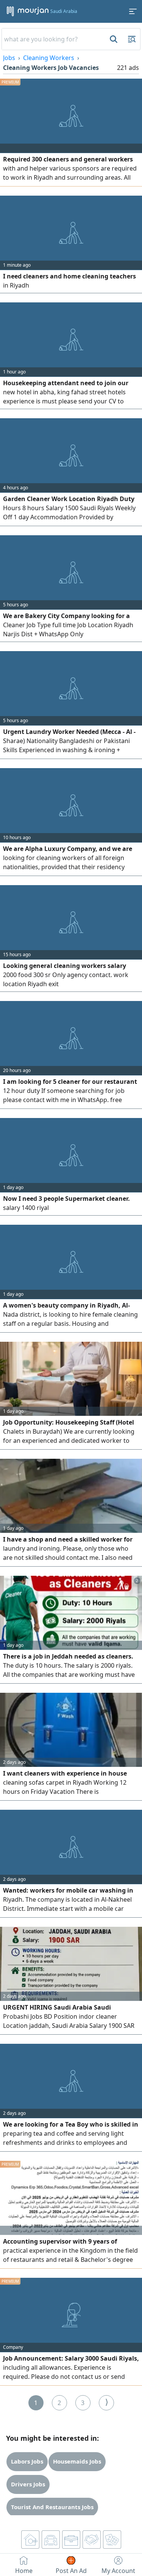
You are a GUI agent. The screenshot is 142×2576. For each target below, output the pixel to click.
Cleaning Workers (49, 58)
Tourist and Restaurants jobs (52, 2507)
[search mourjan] (113, 39)
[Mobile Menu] (133, 11)
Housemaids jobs (77, 2461)
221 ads (128, 68)
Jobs (9, 58)
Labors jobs (27, 2461)
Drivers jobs (28, 2484)
